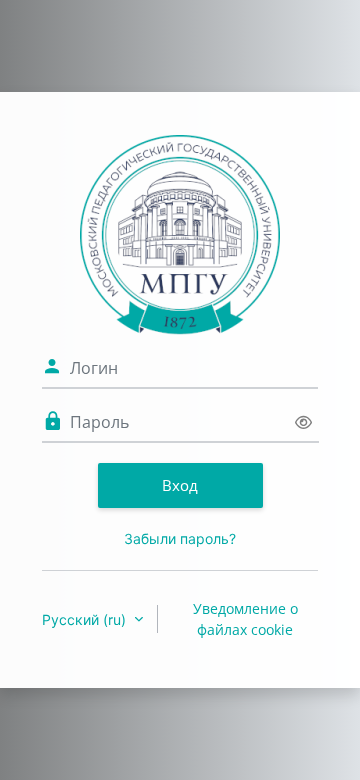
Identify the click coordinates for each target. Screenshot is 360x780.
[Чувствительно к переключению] (303, 422)
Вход (180, 485)
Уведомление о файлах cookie (245, 619)
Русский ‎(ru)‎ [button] (86, 619)
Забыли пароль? (180, 538)
